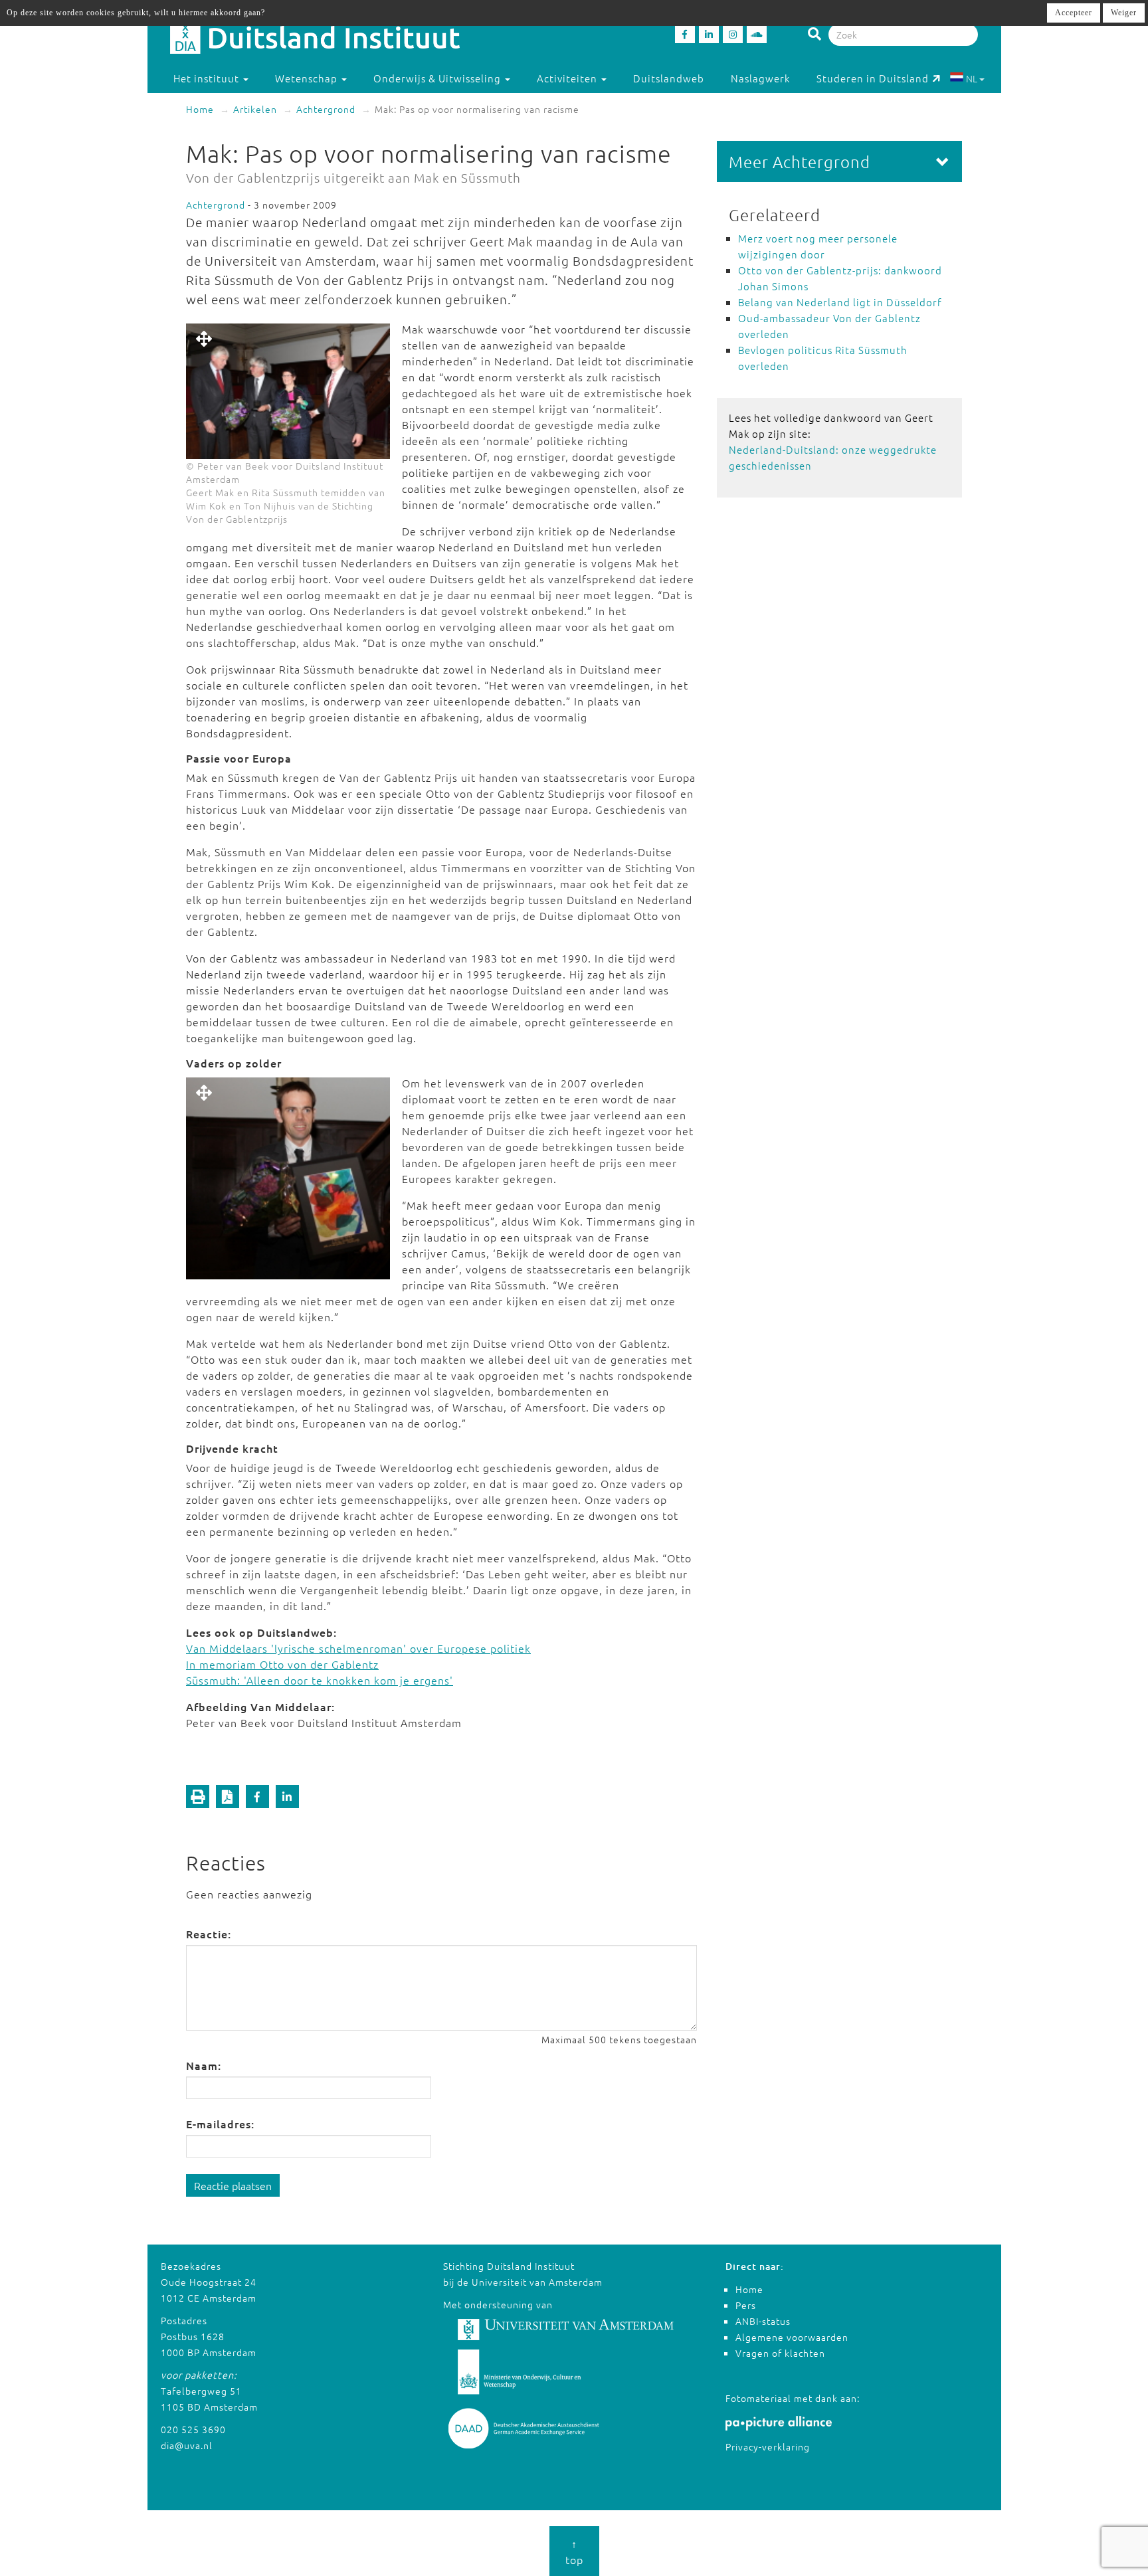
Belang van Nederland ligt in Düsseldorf (840, 302)
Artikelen (255, 109)
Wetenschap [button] (308, 78)
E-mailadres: (220, 2124)
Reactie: (209, 1934)
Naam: (204, 2065)
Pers (746, 2305)
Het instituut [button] (208, 78)
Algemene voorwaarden (792, 2337)
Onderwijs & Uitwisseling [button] (438, 78)
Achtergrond (326, 109)
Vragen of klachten (780, 2353)
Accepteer (1074, 13)
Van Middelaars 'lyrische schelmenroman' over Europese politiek (358, 1648)
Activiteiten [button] (568, 78)
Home (200, 109)
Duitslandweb (669, 78)
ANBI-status (763, 2321)
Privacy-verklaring (768, 2446)
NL (972, 78)
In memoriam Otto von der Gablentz (282, 1664)
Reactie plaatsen (233, 2185)
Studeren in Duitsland (873, 78)
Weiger (1124, 13)
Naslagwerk (760, 78)
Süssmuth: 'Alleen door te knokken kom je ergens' (320, 1680)
